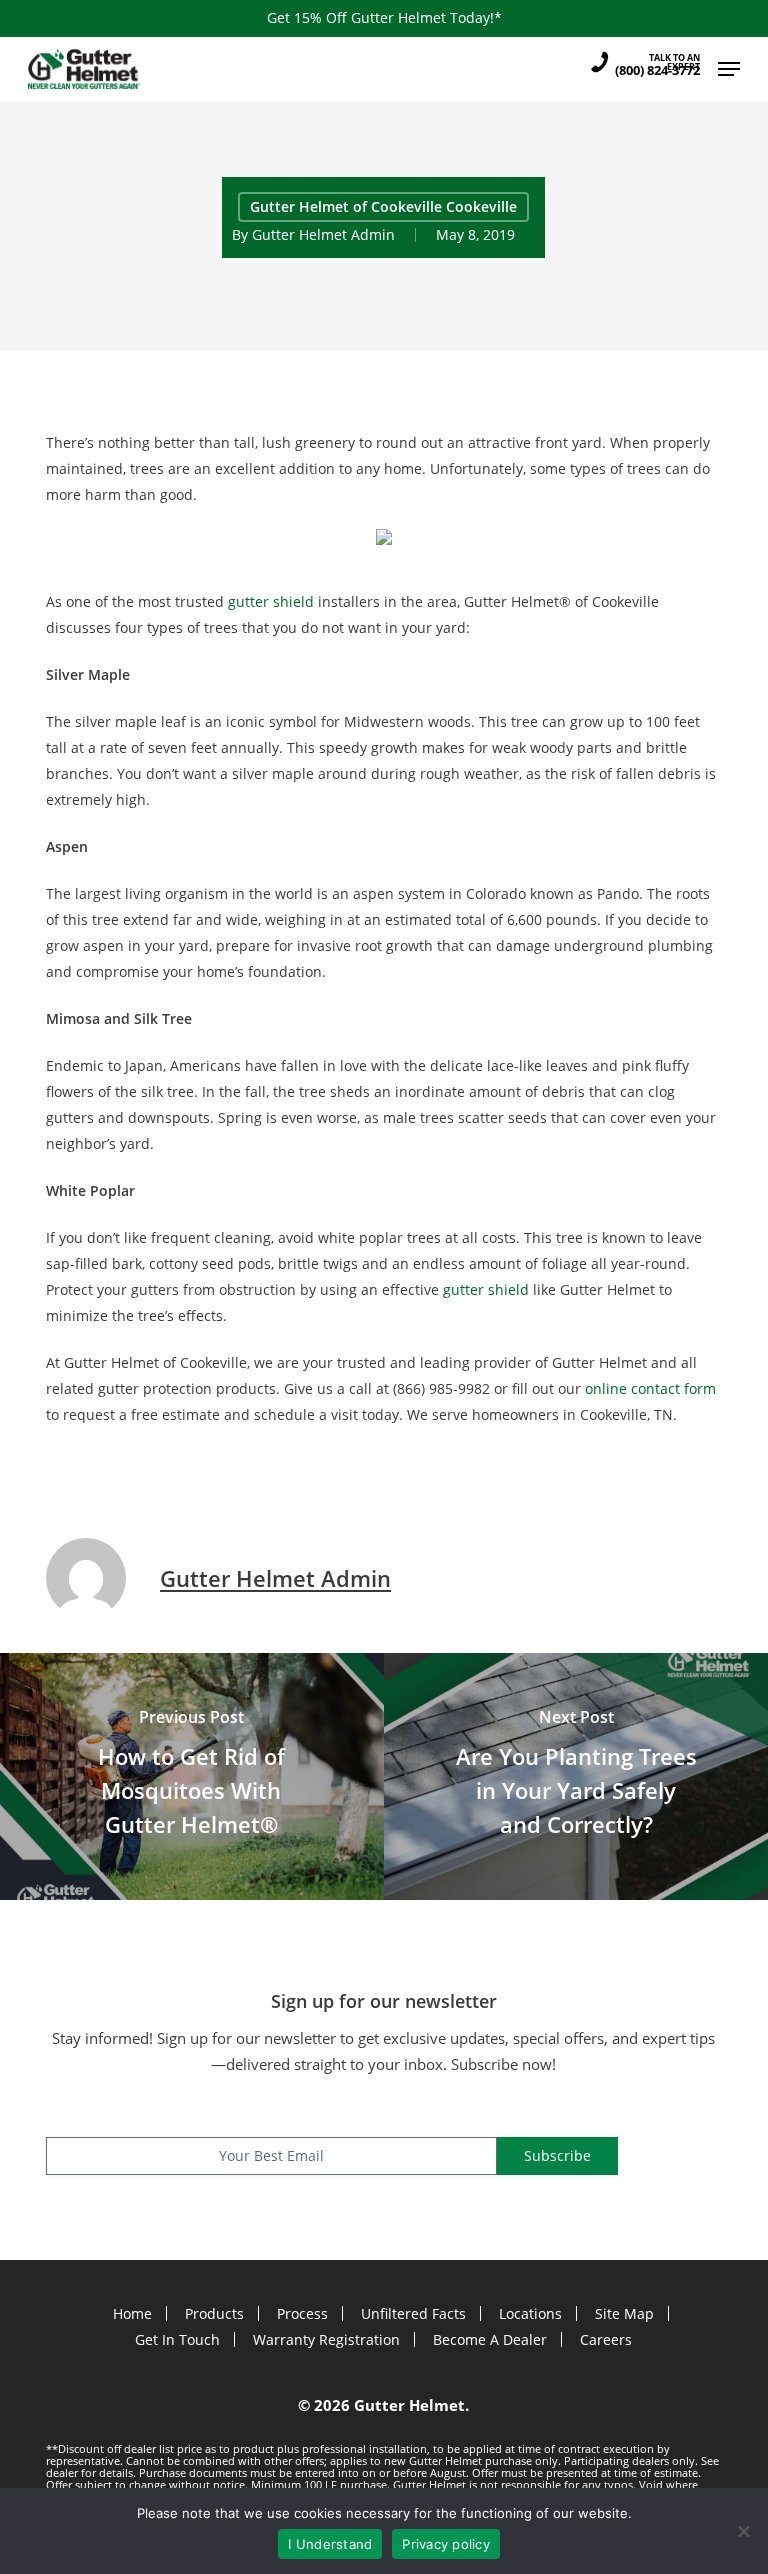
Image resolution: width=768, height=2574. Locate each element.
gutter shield (273, 601)
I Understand (330, 2544)
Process (302, 2313)
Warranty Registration (326, 2339)
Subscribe (557, 2155)
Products (214, 2313)
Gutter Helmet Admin (323, 234)
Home (132, 2313)
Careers (606, 2339)
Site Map (624, 2313)
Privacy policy (446, 2544)
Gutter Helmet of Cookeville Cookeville (383, 206)
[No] (743, 2531)
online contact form (650, 1388)
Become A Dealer (490, 2339)
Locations (530, 2313)
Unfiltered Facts (413, 2313)
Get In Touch (177, 2339)
